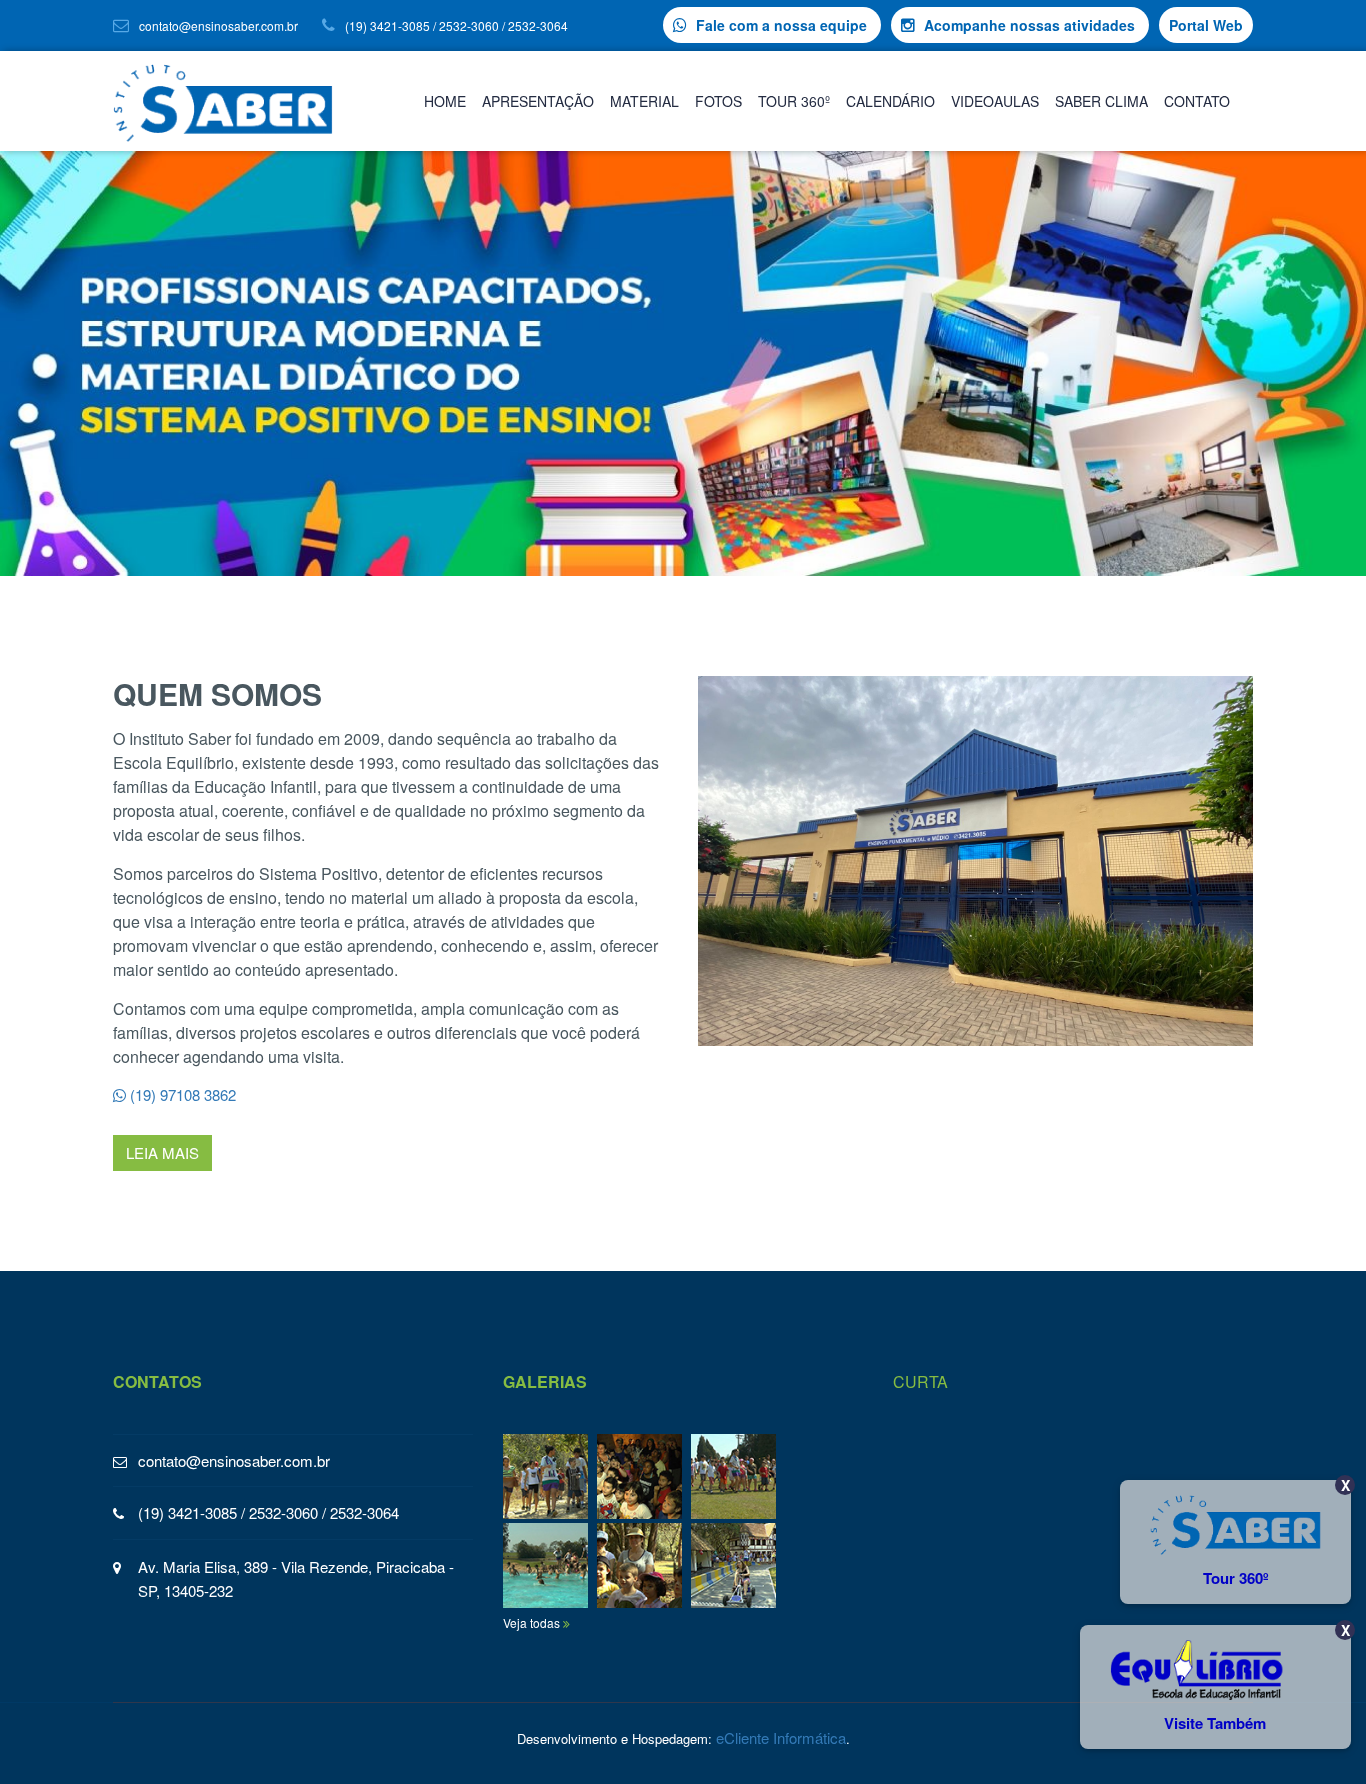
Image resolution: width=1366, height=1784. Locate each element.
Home (445, 101)
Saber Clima (1101, 101)
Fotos (718, 101)
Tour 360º (794, 101)
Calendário (890, 101)
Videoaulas (995, 101)
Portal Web (1206, 25)
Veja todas (533, 1622)
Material (644, 101)
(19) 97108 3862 (181, 1094)
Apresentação (538, 101)
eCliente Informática (781, 1737)
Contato (1197, 101)
